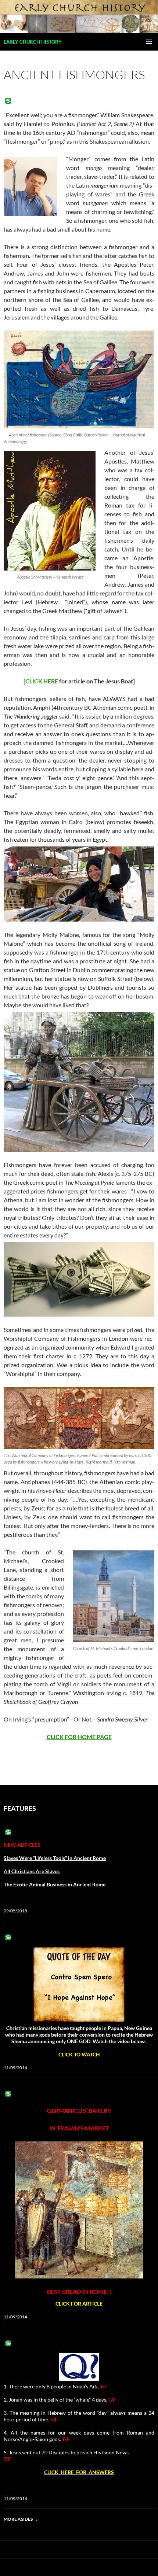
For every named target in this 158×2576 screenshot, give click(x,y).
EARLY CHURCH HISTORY (33, 42)
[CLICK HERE (41, 681)
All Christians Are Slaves (32, 1871)
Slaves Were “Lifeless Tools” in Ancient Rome (55, 1858)
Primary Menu (149, 42)
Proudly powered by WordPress (34, 2567)
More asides (21, 2519)
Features (20, 1808)
